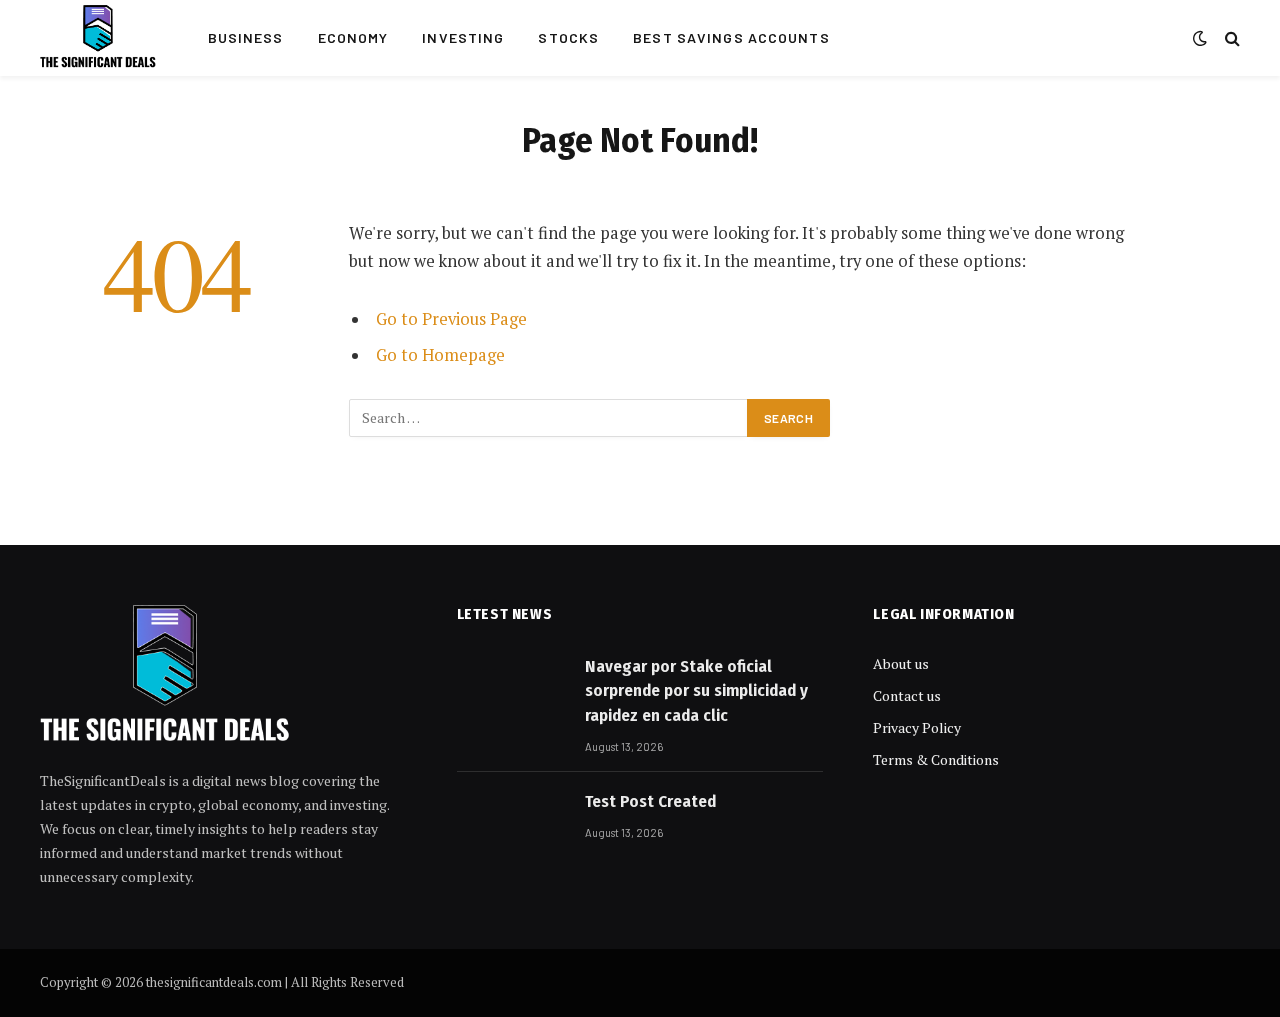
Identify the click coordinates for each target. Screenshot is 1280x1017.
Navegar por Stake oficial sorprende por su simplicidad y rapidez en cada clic (696, 691)
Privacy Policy (917, 727)
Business (246, 37)
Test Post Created (650, 801)
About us (901, 663)
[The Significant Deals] (98, 38)
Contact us (907, 695)
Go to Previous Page (451, 319)
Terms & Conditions (936, 759)
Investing (463, 37)
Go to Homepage (440, 355)
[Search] (1230, 38)
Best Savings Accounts (731, 37)
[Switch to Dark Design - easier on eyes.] (1200, 38)
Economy (353, 37)
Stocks (568, 37)
